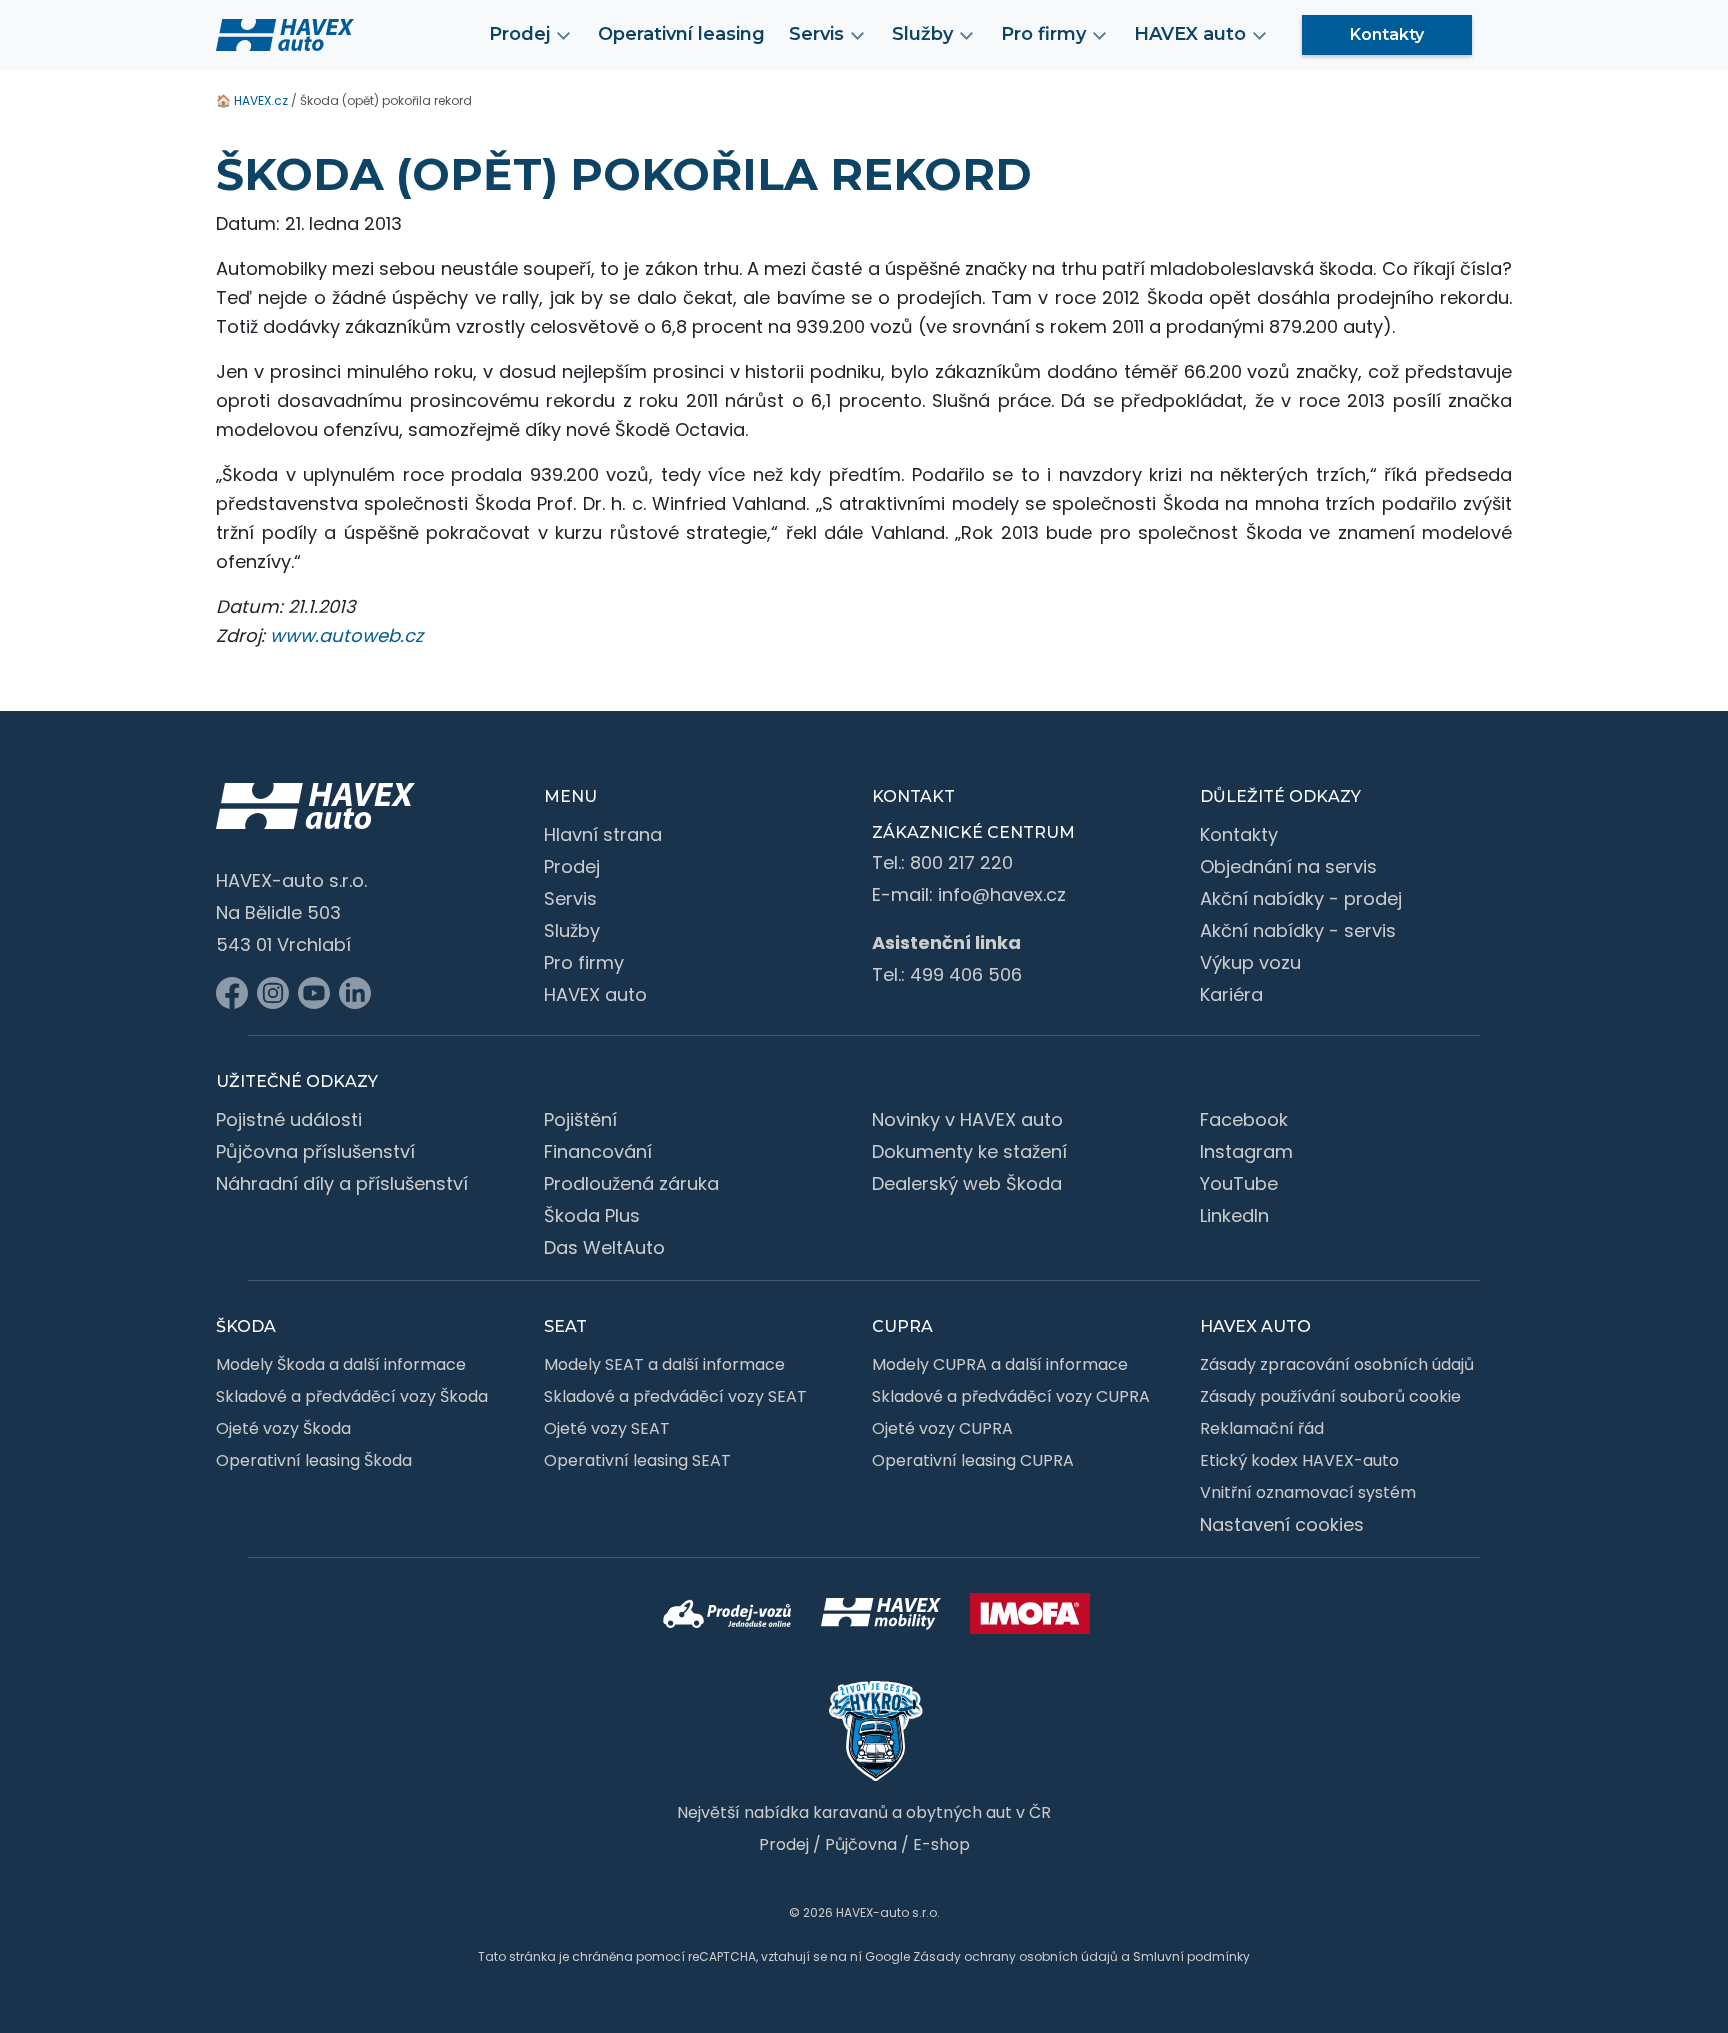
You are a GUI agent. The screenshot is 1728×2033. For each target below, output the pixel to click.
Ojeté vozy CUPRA (942, 1428)
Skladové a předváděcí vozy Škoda (352, 1396)
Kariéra (1231, 994)
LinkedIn (1234, 1215)
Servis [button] (816, 34)
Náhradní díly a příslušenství (342, 1183)
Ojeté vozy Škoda (283, 1428)
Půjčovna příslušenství (315, 1151)
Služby (572, 930)
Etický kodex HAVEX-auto (1299, 1460)
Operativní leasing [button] (681, 34)
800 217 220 (961, 862)
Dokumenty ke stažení (969, 1151)
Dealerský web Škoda (967, 1183)
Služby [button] (922, 34)
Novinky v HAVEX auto (967, 1119)
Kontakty (1387, 34)
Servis (570, 898)
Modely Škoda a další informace (341, 1364)
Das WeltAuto (604, 1247)
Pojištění (580, 1119)
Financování (598, 1151)
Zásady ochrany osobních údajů (1015, 1956)
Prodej (572, 866)
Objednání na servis (1288, 866)
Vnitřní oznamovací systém (1308, 1492)
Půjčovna (861, 1844)
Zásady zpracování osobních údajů (1337, 1364)
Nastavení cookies (1282, 1524)
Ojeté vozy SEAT (607, 1428)
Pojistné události (289, 1119)
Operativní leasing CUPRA (973, 1460)
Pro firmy (584, 962)
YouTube (1239, 1183)
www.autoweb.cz (346, 635)
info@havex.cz (1002, 894)
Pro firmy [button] (1043, 34)
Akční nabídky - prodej (1301, 898)
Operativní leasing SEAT (637, 1460)
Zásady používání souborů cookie (1330, 1396)
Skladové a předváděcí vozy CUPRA (1011, 1396)
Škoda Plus (592, 1215)
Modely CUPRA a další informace (1000, 1364)
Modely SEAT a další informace (664, 1364)
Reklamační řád (1262, 1428)
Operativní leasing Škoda (314, 1460)
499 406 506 (966, 974)
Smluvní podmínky (1191, 1956)
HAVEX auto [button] (1190, 34)
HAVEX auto (595, 994)
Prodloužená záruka (631, 1183)
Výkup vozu (1250, 962)
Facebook (1244, 1119)
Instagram (1246, 1151)
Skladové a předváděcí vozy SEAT (675, 1396)
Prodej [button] (519, 34)
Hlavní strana (603, 834)
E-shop (941, 1844)
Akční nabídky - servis (1298, 930)
